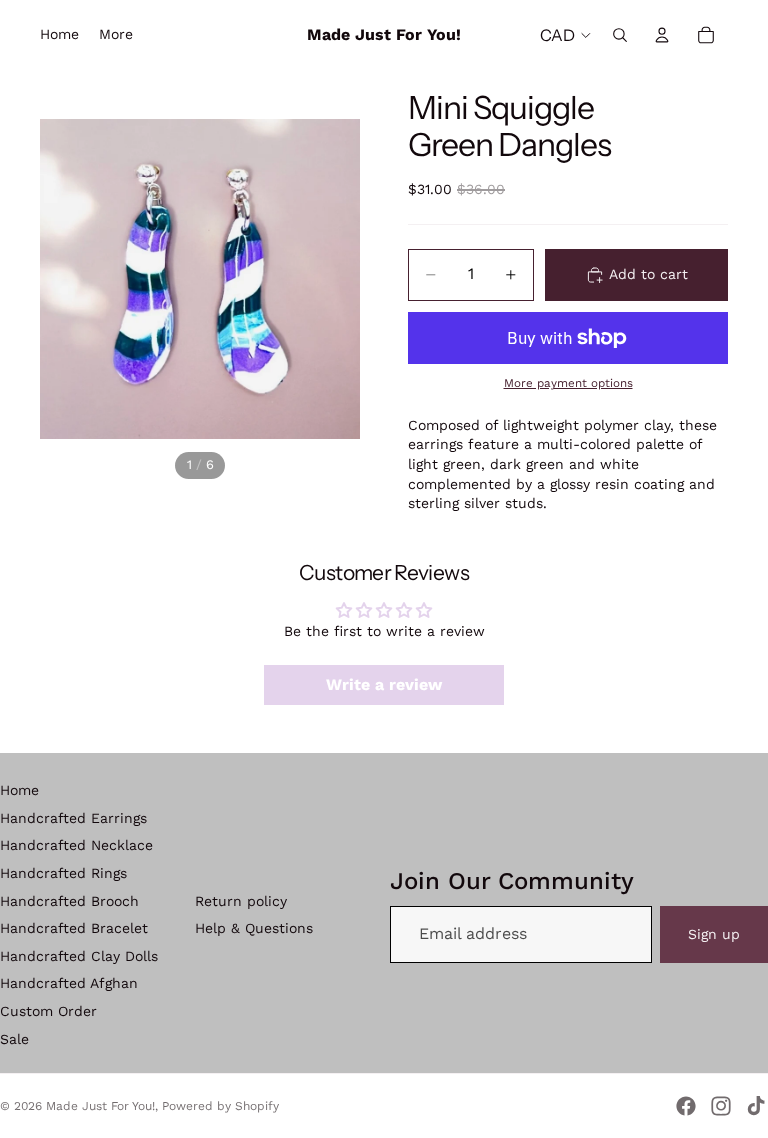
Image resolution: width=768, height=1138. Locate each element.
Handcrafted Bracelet (74, 928)
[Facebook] (686, 1106)
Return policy (241, 901)
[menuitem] (116, 35)
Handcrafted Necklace (76, 845)
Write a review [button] (384, 684)
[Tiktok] (756, 1106)
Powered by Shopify (220, 1106)
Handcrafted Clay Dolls (79, 956)
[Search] (620, 35)
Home (19, 790)
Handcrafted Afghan (69, 983)
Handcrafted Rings (63, 873)
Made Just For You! (100, 1106)
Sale (14, 1039)
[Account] (662, 35)
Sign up (714, 934)
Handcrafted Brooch (69, 901)
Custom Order (48, 1011)
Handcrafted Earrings (73, 818)
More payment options (568, 383)
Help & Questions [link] (254, 928)
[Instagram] (721, 1106)
